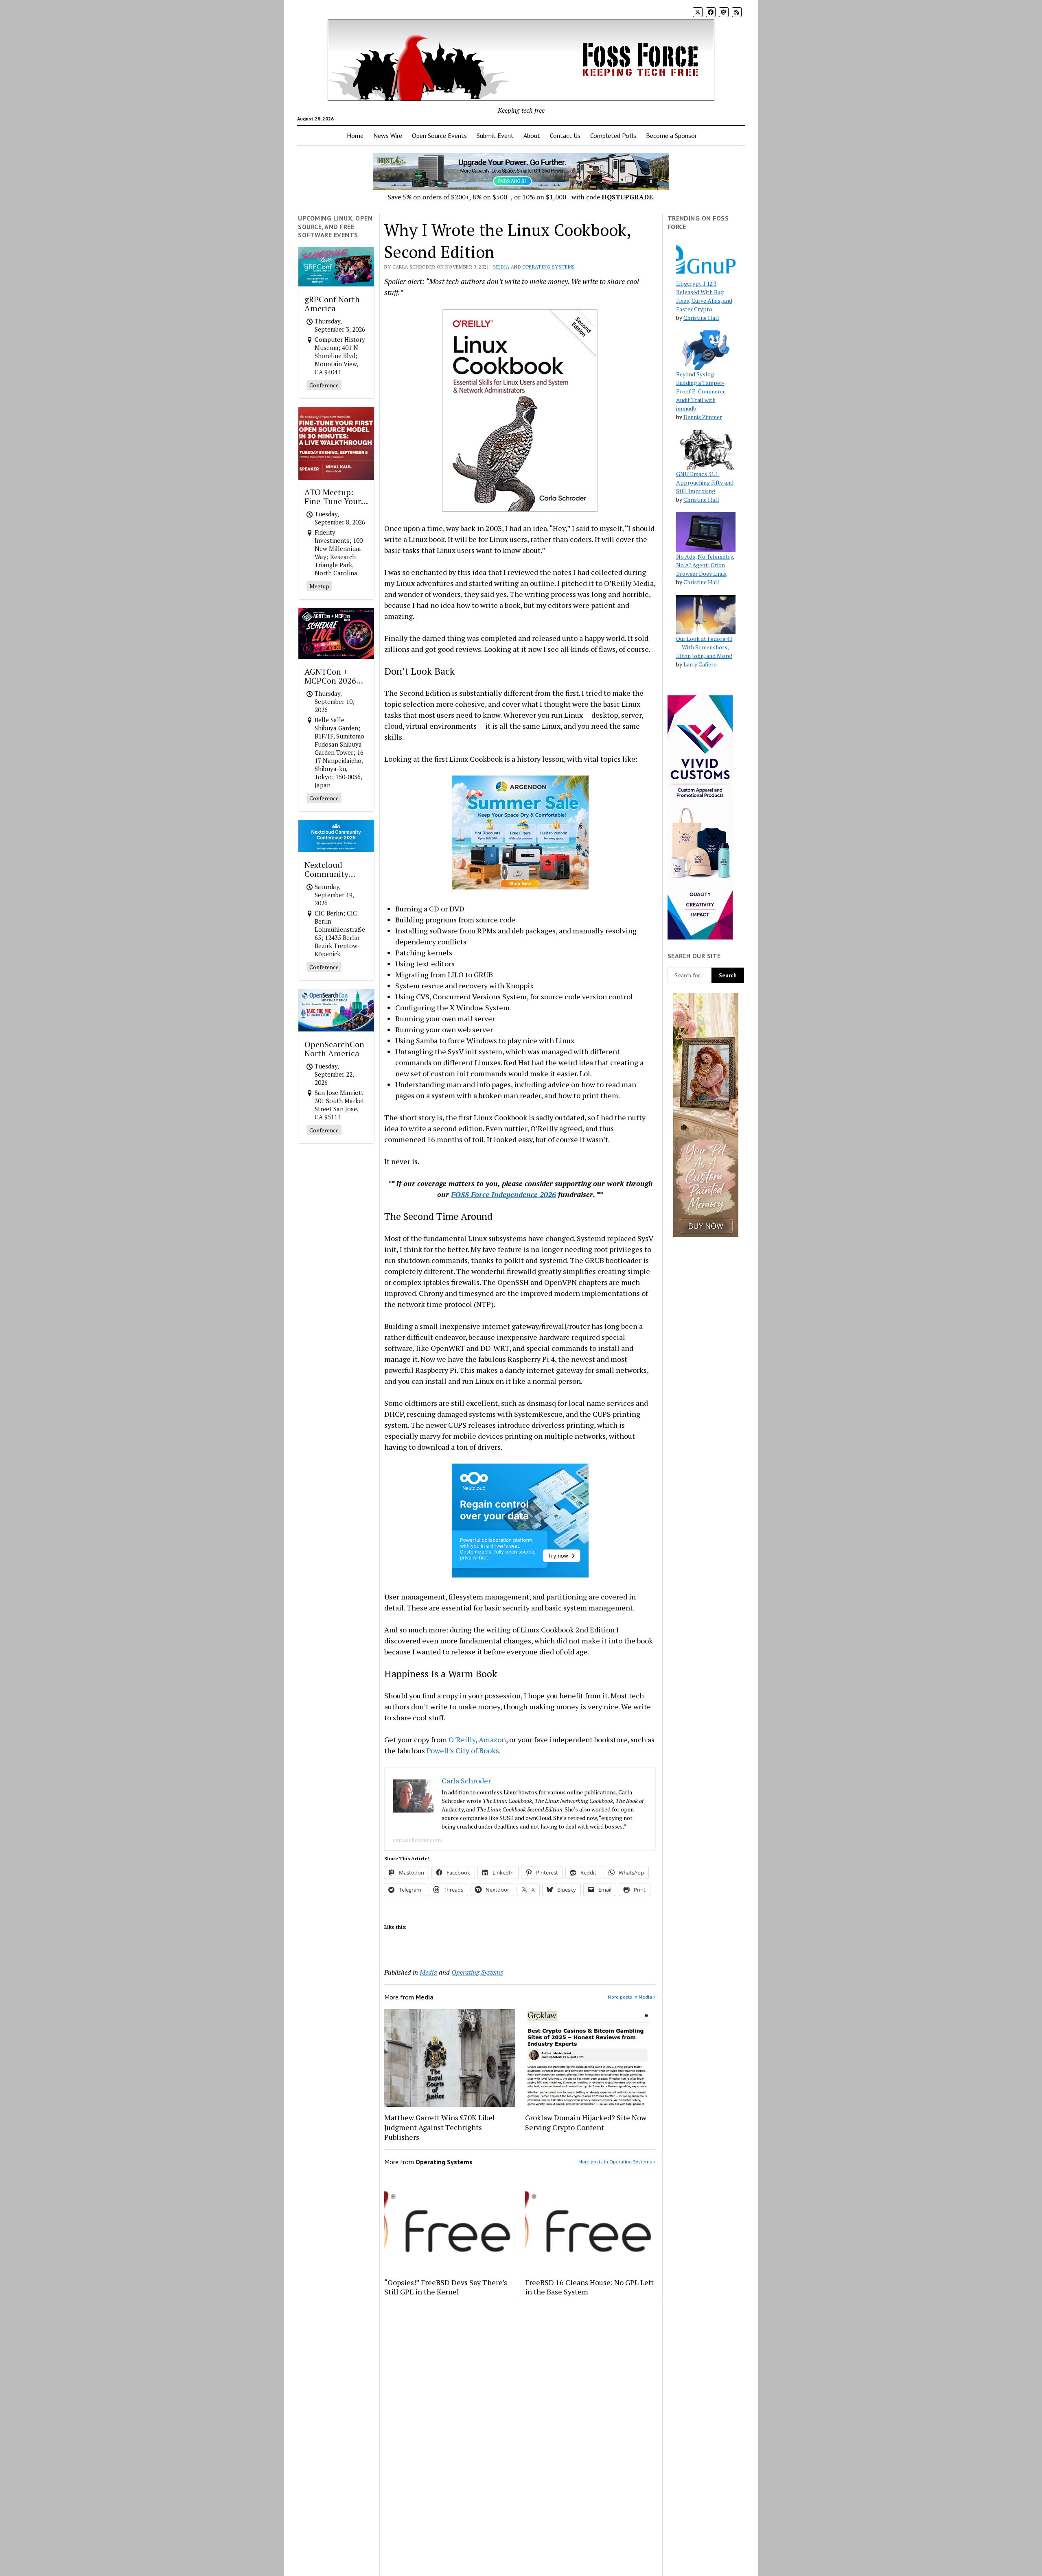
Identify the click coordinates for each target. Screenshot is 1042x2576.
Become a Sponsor (671, 135)
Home (355, 135)
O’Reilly (462, 1739)
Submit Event (495, 135)
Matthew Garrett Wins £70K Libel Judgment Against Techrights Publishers (440, 2127)
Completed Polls (613, 135)
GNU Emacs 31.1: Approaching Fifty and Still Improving (705, 482)
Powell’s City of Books (463, 1750)
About (532, 135)
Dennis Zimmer (703, 417)
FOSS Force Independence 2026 (503, 1194)
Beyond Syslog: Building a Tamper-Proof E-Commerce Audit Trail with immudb (701, 391)
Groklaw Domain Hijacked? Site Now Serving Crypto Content (586, 2122)
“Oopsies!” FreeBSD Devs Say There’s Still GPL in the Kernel (446, 2287)
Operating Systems (548, 267)
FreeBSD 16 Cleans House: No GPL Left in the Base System (589, 2287)
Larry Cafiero (700, 664)
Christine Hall (701, 318)
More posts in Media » (632, 1997)
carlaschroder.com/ (418, 1840)
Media (501, 267)
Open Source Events (439, 135)
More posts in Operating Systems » (617, 2162)
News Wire (388, 135)
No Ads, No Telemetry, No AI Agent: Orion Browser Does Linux (705, 565)
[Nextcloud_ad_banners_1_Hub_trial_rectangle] (520, 1575)
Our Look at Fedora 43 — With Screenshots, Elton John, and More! (704, 647)
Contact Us (565, 135)
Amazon (492, 1739)
